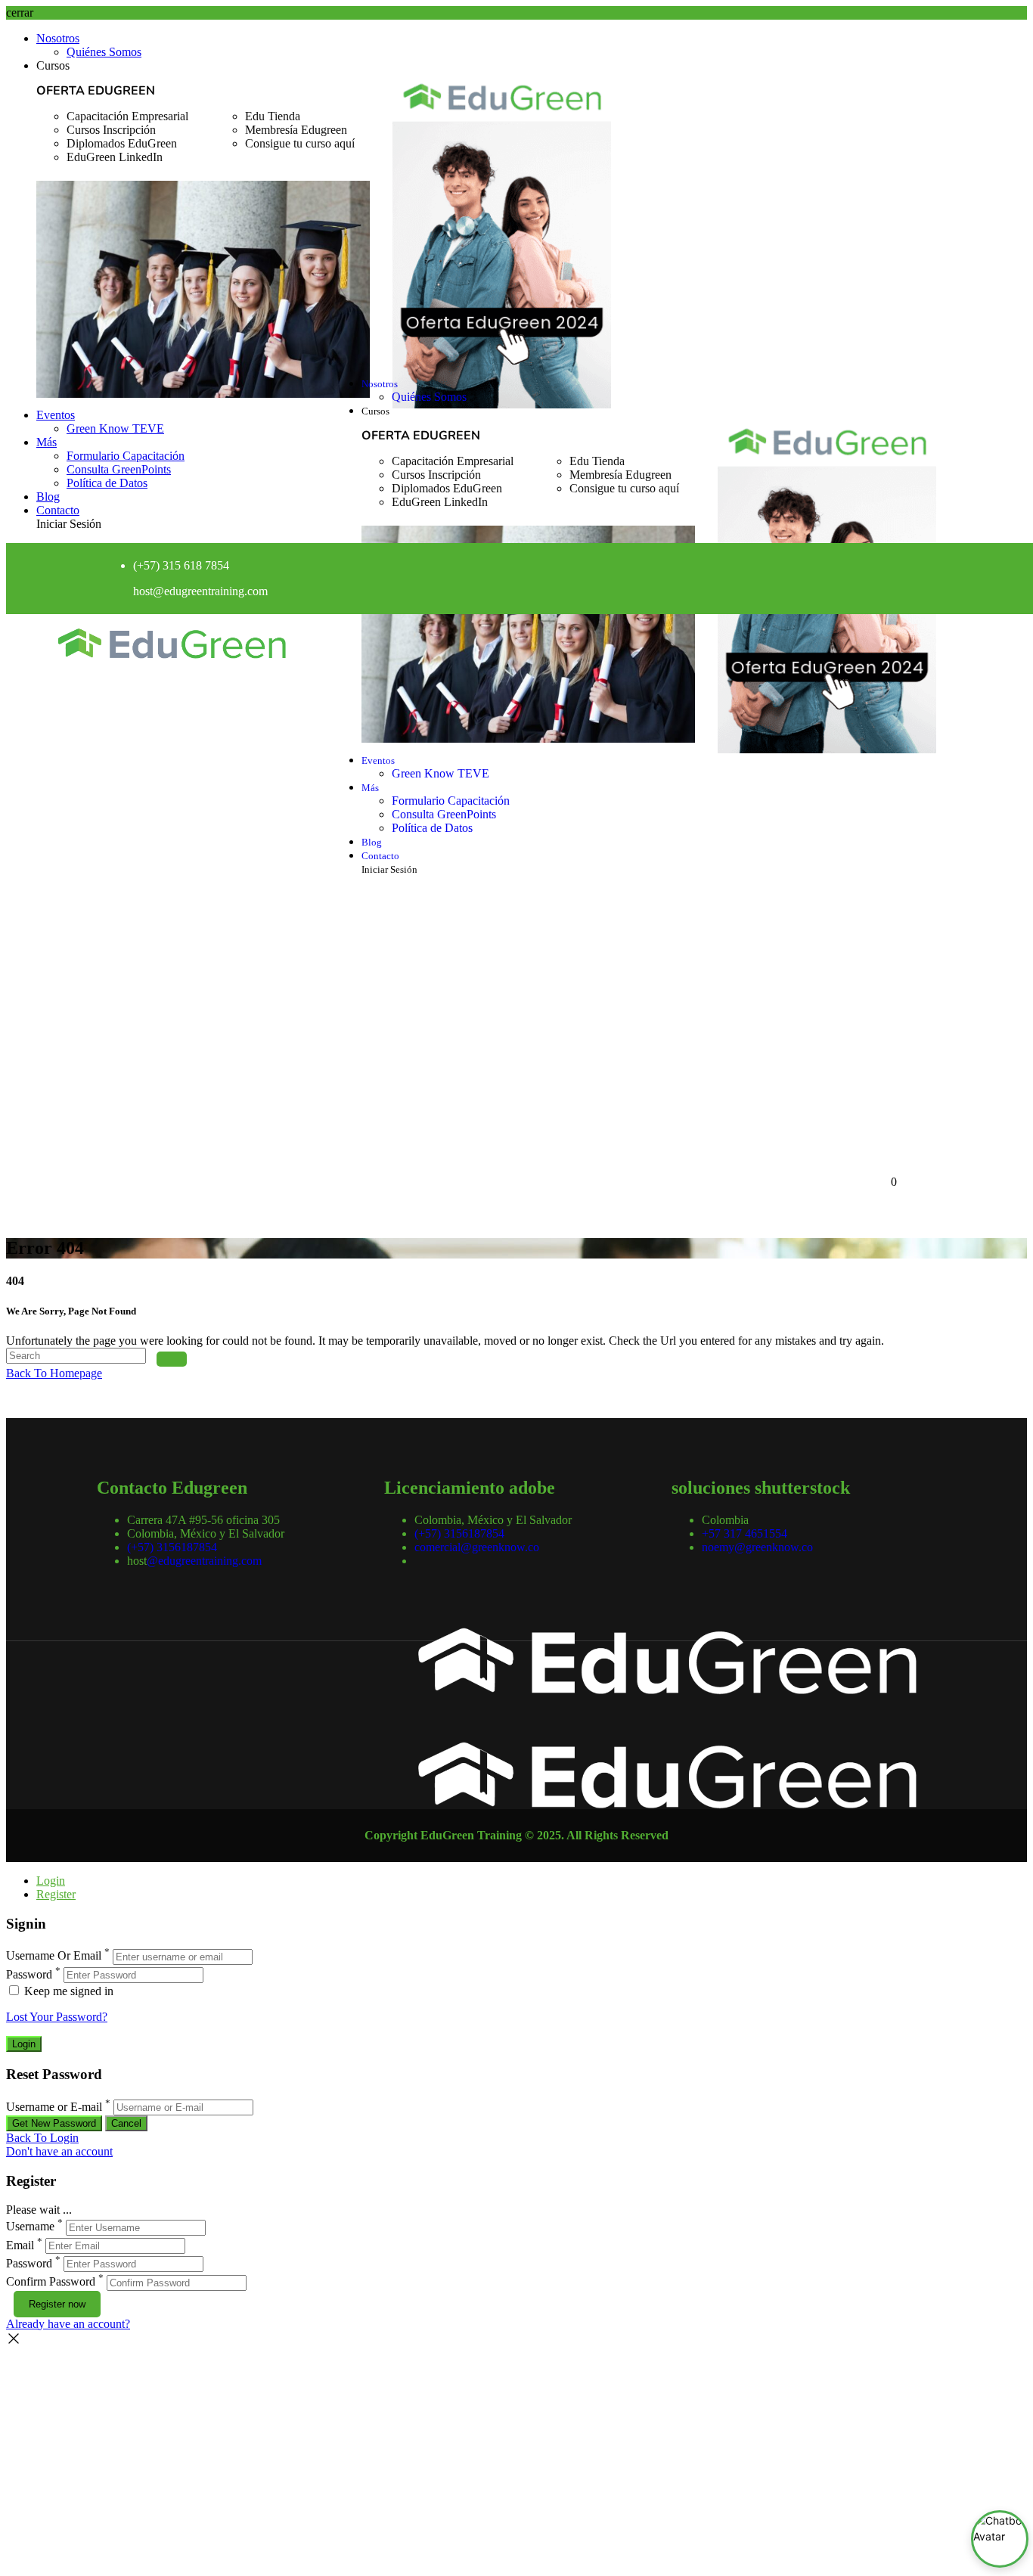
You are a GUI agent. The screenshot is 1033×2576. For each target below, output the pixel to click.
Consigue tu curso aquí (300, 143)
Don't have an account (59, 2151)
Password (29, 1974)
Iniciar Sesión (69, 524)
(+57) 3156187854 (172, 1547)
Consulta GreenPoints (119, 469)
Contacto (58, 510)
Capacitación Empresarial (127, 116)
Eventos (56, 415)
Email (20, 2245)
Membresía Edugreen (296, 130)
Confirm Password (51, 2282)
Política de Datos (107, 483)
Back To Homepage (54, 1373)
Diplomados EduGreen (122, 143)
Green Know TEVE (115, 428)
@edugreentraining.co (206, 591)
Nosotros (58, 38)
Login (51, 1881)
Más (47, 442)
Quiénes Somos (104, 52)
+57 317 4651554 (745, 1533)
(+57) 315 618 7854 (181, 565)
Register (56, 1894)
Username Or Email (54, 1956)
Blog (48, 497)
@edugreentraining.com (204, 1561)
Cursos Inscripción (111, 130)
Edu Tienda (273, 116)
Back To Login (42, 2138)
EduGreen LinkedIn (115, 157)
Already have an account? (68, 2324)
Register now (57, 2304)
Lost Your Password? (57, 2017)
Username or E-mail (54, 2107)
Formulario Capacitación (126, 456)
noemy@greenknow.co (757, 1547)
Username (30, 2227)
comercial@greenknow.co (477, 1547)
